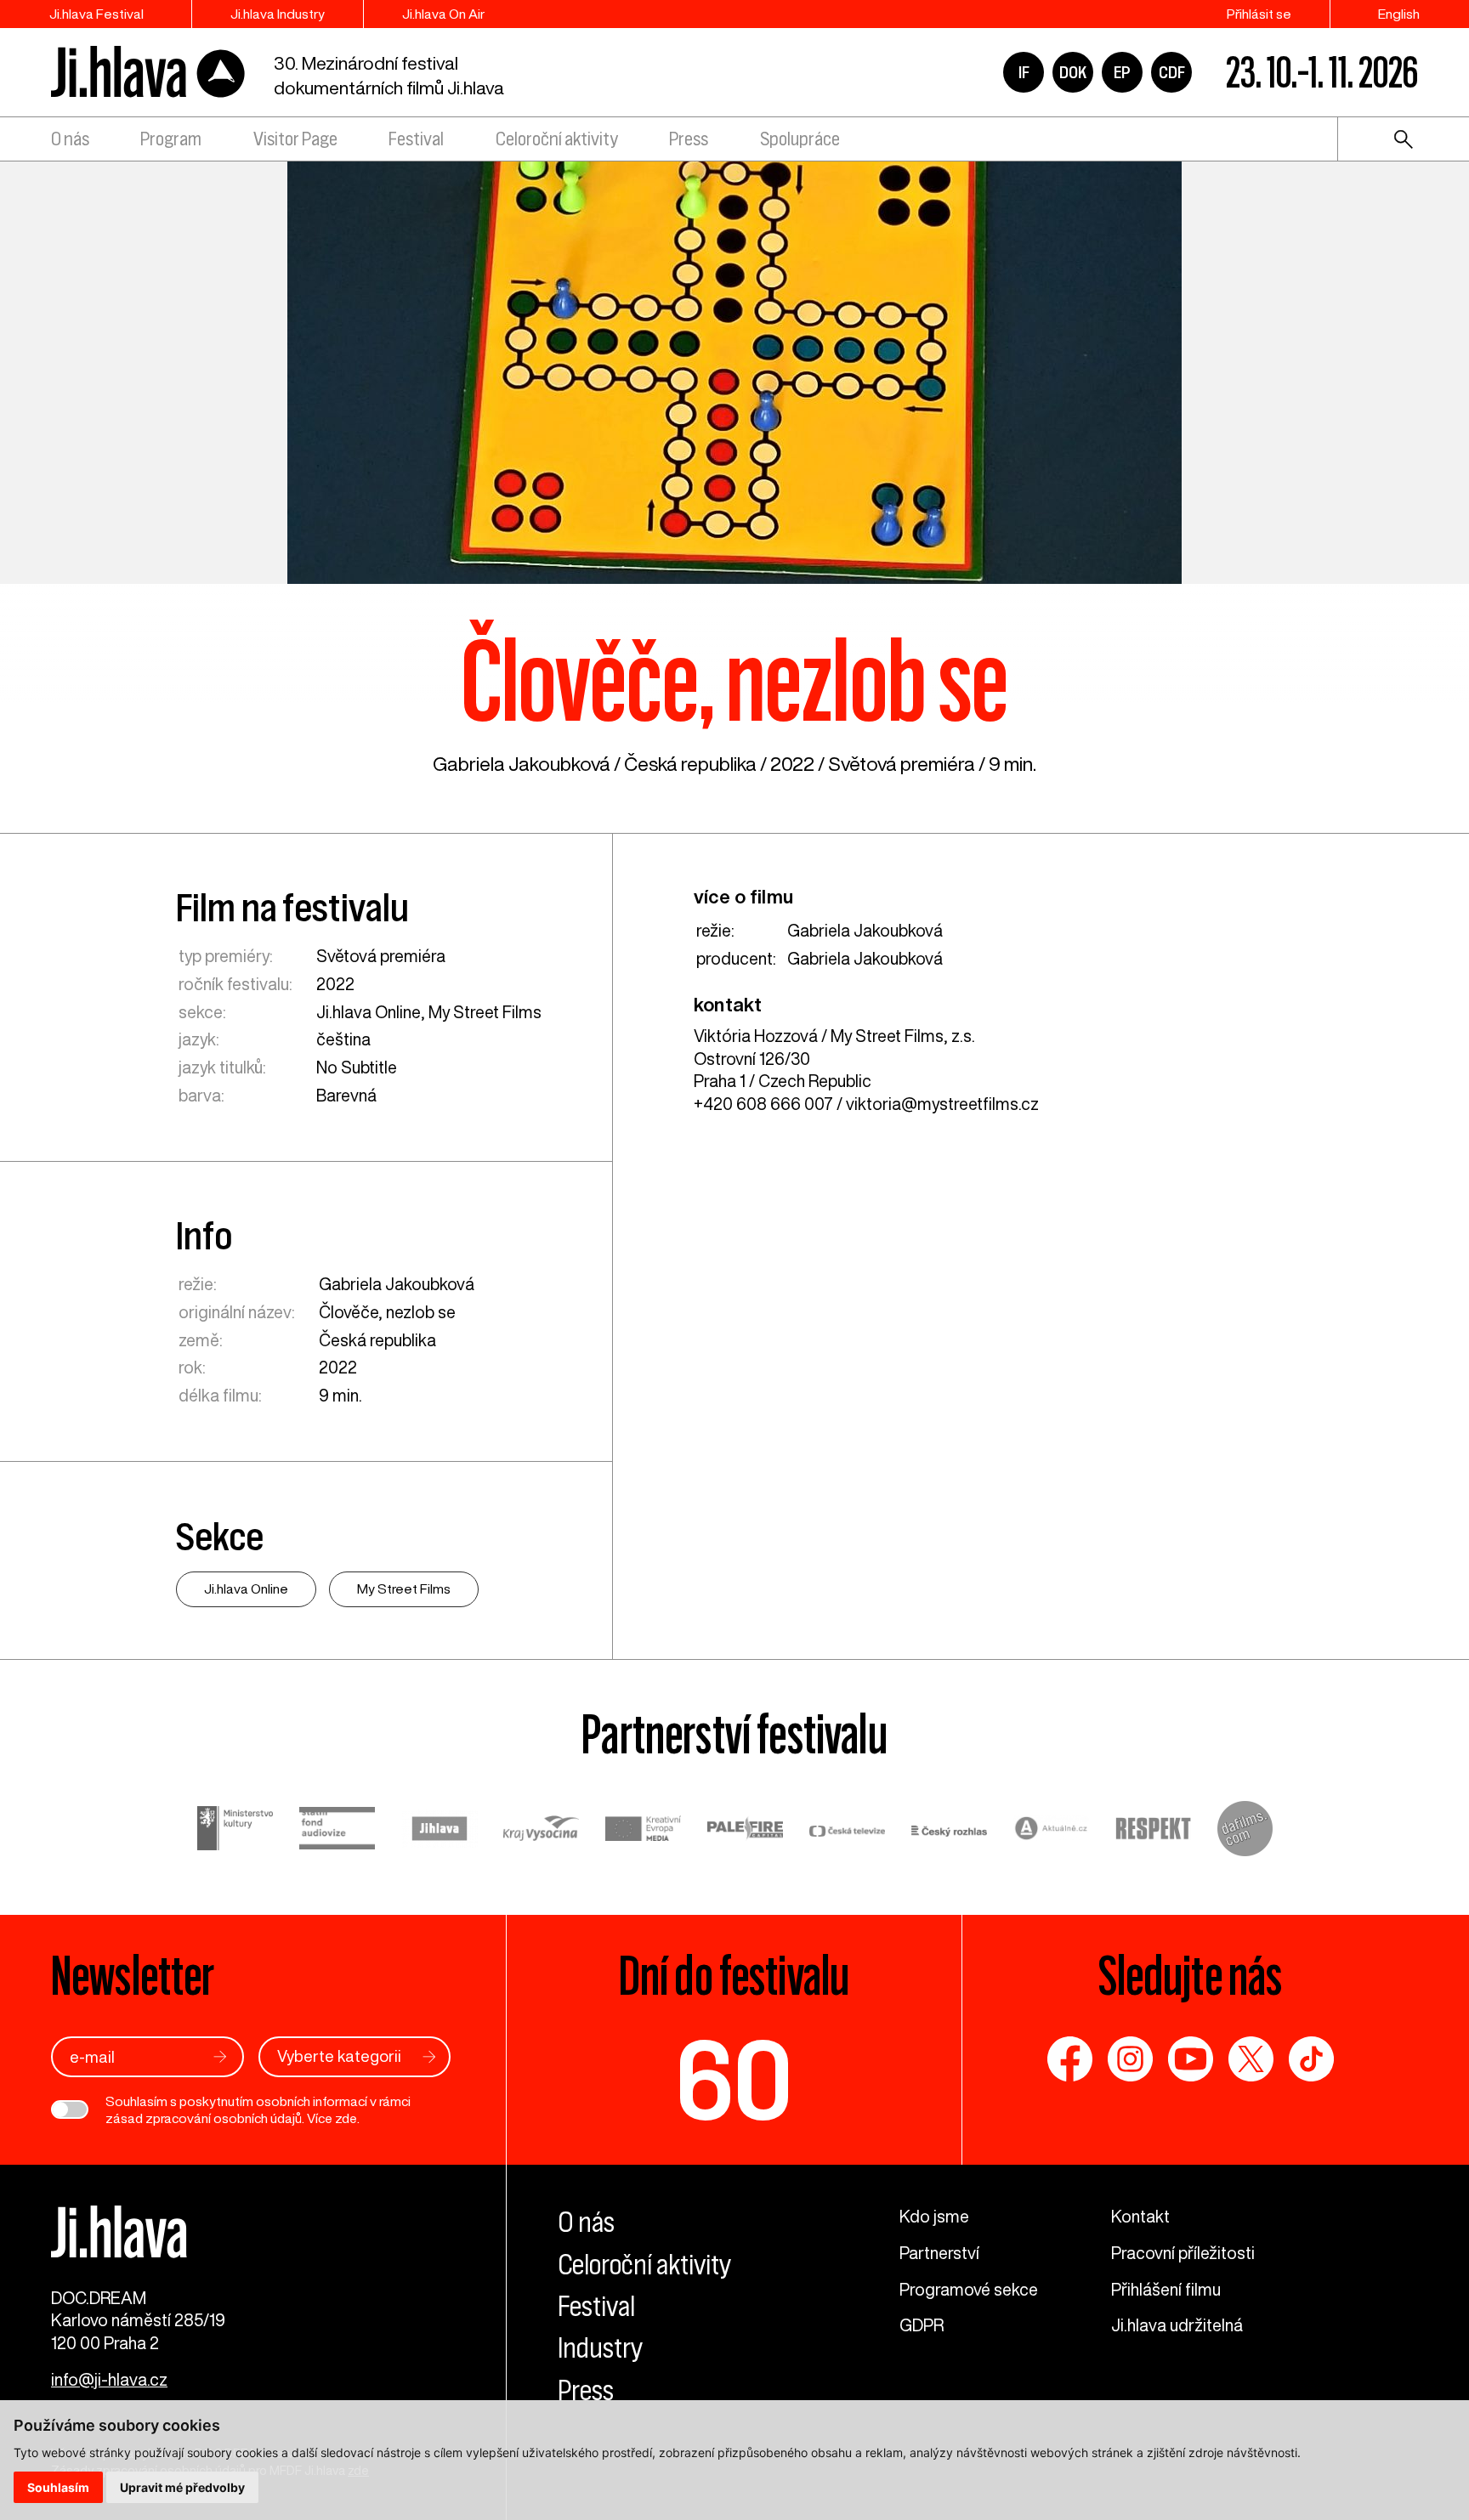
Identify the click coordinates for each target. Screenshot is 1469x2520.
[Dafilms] (1245, 1832)
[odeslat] (220, 2056)
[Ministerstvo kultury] (235, 1831)
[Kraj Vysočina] (542, 1831)
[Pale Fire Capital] (746, 1831)
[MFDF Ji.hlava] (149, 73)
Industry (600, 2348)
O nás (70, 139)
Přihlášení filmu (1166, 2289)
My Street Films (485, 1012)
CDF (1172, 72)
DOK (1073, 72)
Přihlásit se (1259, 14)
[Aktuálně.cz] (1052, 1831)
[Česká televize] (848, 1831)
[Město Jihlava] (440, 1832)
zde (346, 2118)
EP (1122, 72)
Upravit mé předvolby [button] (182, 2487)
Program (171, 139)
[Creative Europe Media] (644, 1831)
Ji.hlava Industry (278, 14)
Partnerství (939, 2253)
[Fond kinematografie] (337, 1831)
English (1399, 14)
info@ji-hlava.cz (109, 2379)
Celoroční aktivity (557, 139)
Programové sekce (969, 2289)
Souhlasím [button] (58, 2487)
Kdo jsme (934, 2216)
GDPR (922, 2325)
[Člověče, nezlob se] (734, 371)
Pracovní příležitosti (1183, 2253)
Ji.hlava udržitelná (1177, 2325)
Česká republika (690, 764)
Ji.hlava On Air (443, 14)
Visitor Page (295, 139)
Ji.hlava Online (369, 1012)
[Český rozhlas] (950, 1831)
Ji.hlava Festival (96, 14)
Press (689, 139)
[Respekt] (1154, 1832)
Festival (416, 139)
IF (1024, 72)
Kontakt (1140, 2216)
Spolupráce (800, 139)
